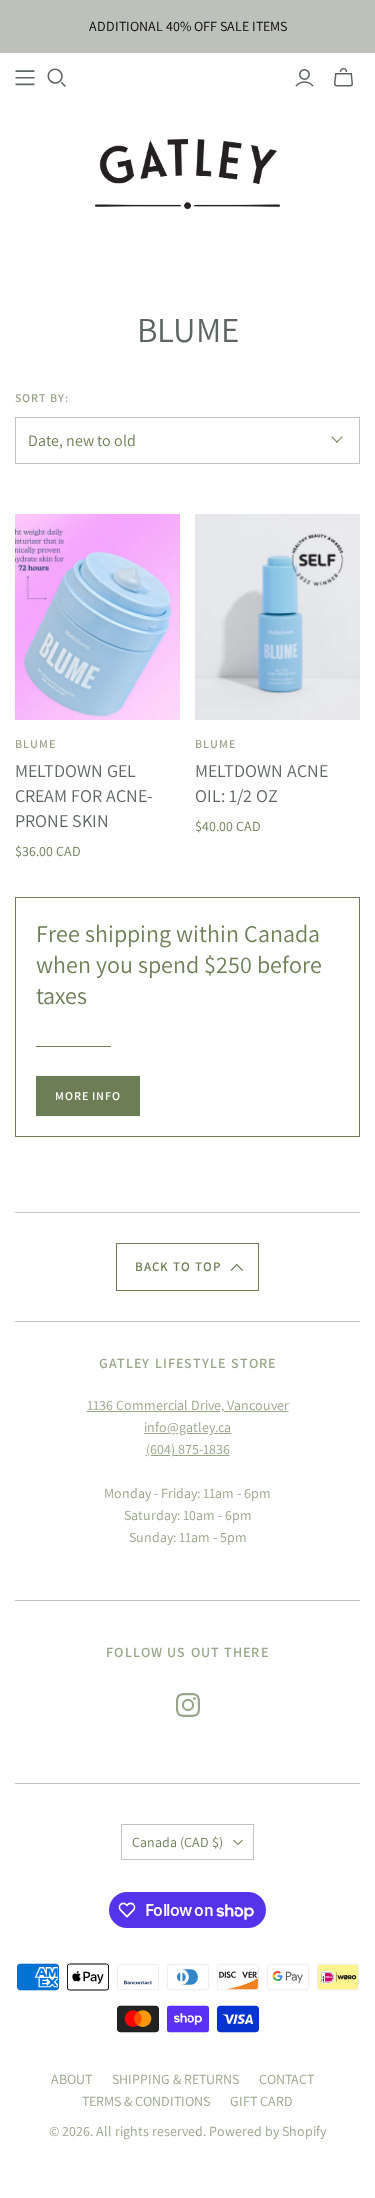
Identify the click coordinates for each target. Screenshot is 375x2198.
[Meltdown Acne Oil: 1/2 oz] (277, 617)
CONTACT (286, 2079)
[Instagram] (188, 1705)
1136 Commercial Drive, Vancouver (188, 1405)
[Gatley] (187, 172)
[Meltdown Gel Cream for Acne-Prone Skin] (97, 617)
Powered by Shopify (267, 2131)
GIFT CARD (261, 2101)
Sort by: (42, 397)
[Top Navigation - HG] (25, 78)
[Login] (304, 78)
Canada (177, 1842)
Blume (35, 743)
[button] (188, 1267)
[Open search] (57, 78)
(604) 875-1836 (188, 1449)
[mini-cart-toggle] (343, 78)
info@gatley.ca (187, 1427)
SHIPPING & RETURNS (175, 2079)
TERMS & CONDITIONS (146, 2101)
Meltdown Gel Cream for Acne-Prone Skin (84, 795)
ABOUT (71, 2079)
